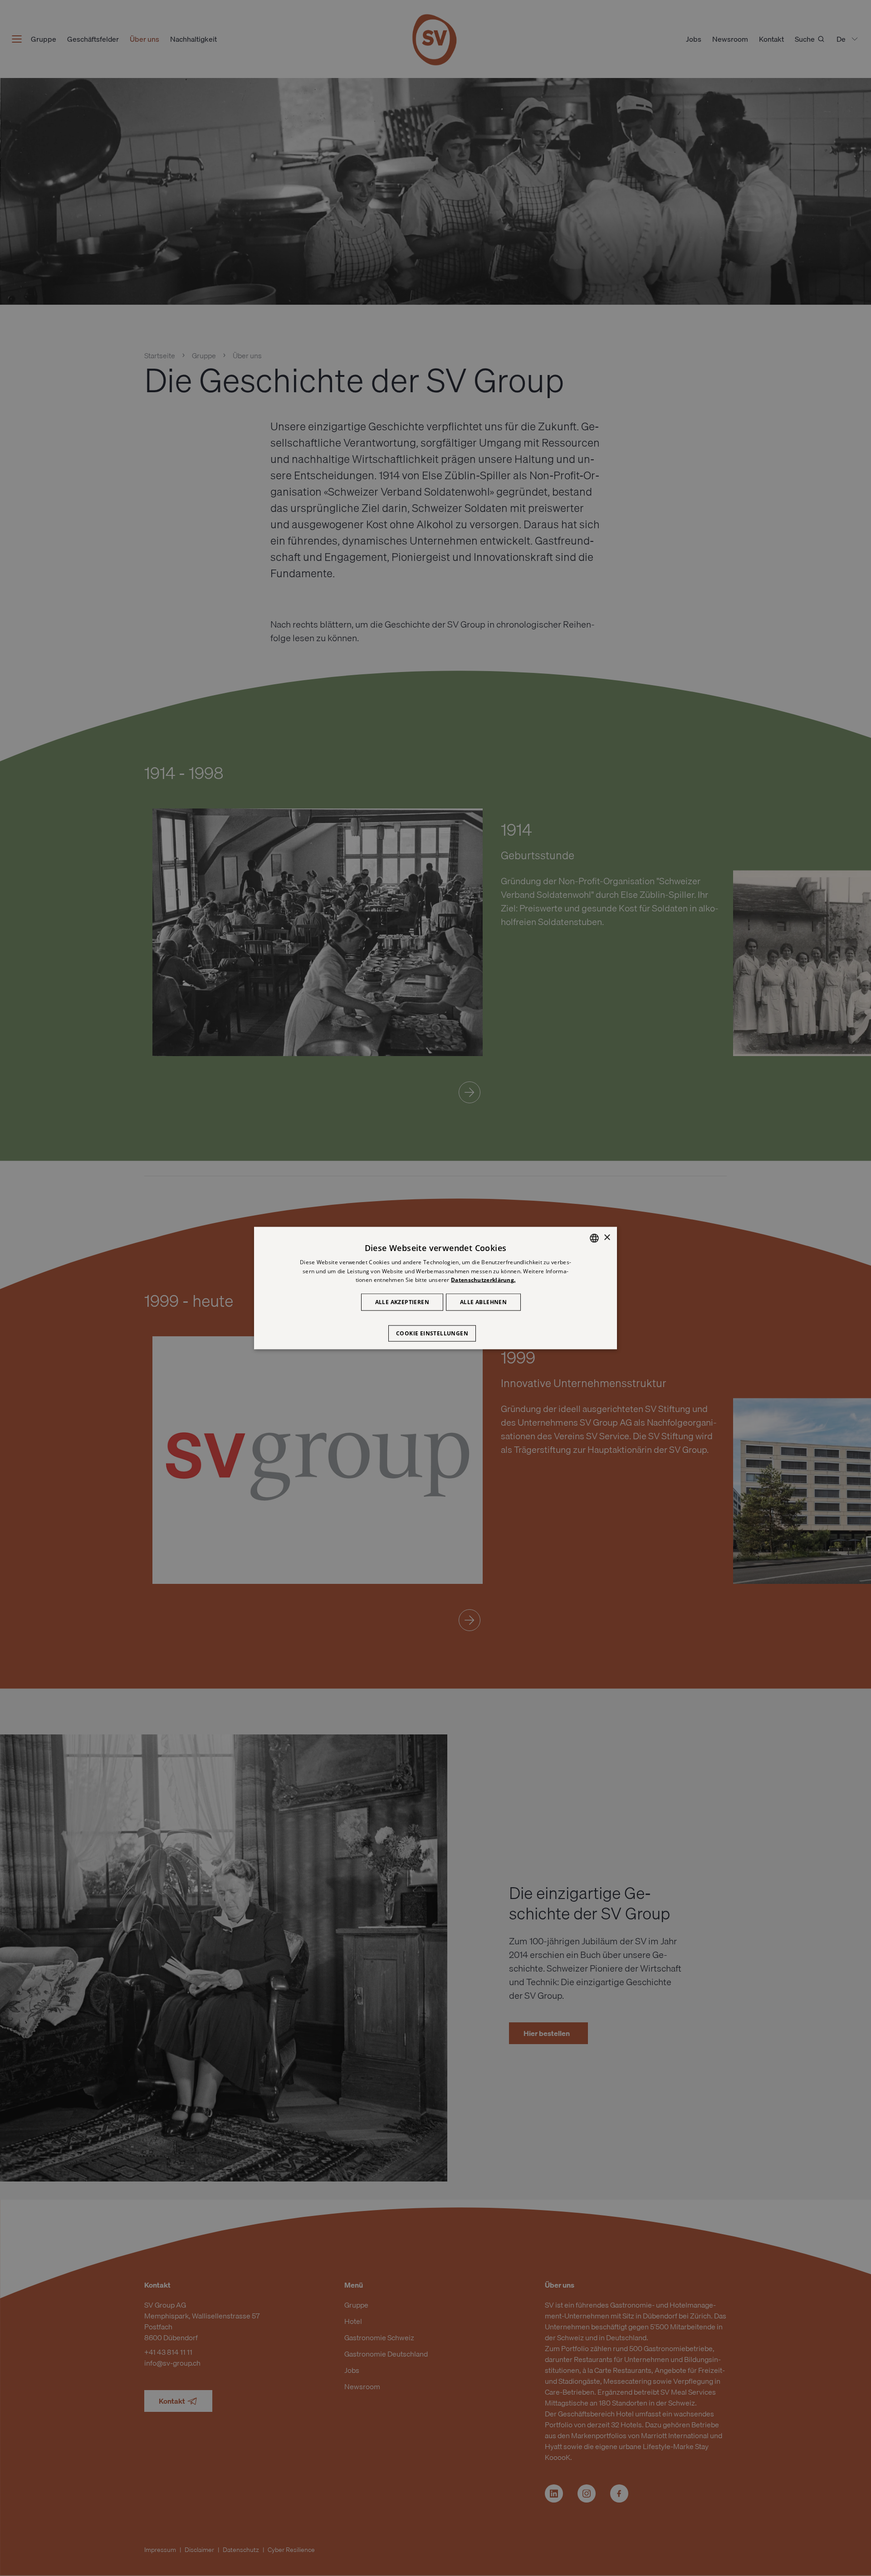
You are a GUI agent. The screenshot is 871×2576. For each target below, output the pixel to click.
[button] (435, 1329)
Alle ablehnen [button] (483, 1302)
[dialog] (435, 1288)
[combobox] (594, 1238)
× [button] (607, 1238)
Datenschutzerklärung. (483, 1280)
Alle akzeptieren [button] (402, 1302)
